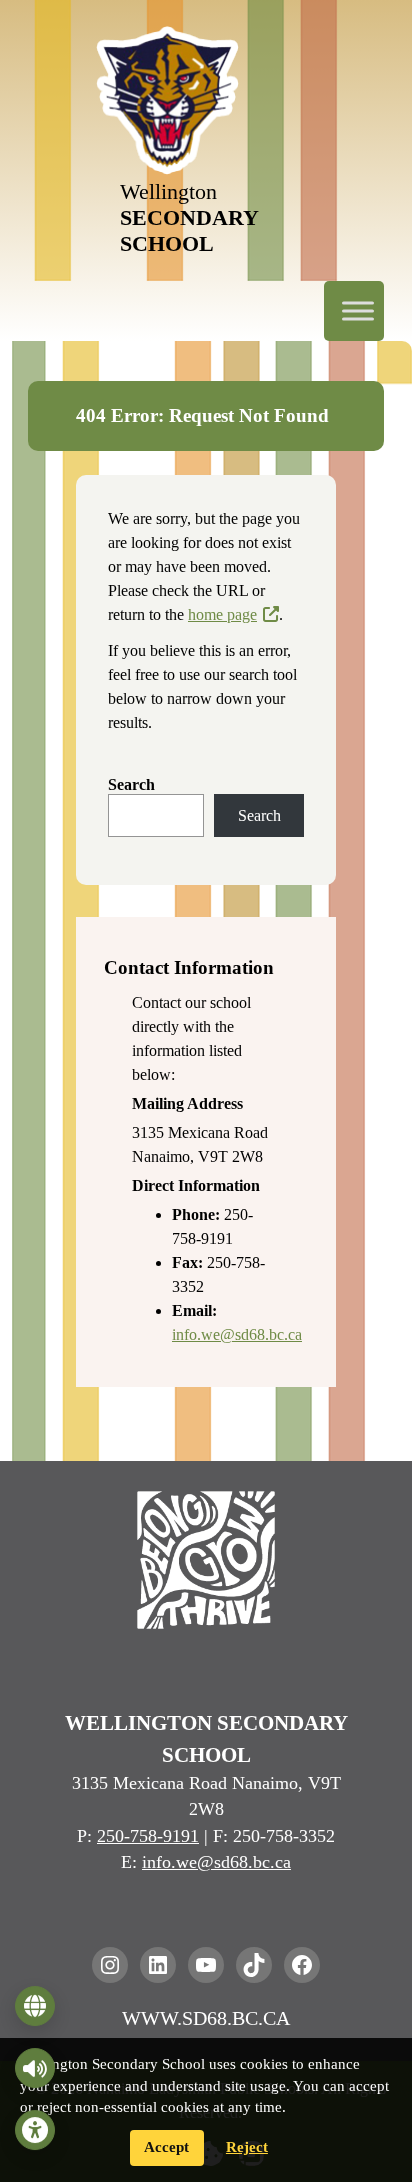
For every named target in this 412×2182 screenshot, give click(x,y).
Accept (166, 2147)
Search (131, 784)
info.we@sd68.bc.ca (237, 1334)
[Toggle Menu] (358, 310)
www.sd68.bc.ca (206, 2018)
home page (222, 614)
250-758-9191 (148, 1836)
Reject (247, 2147)
